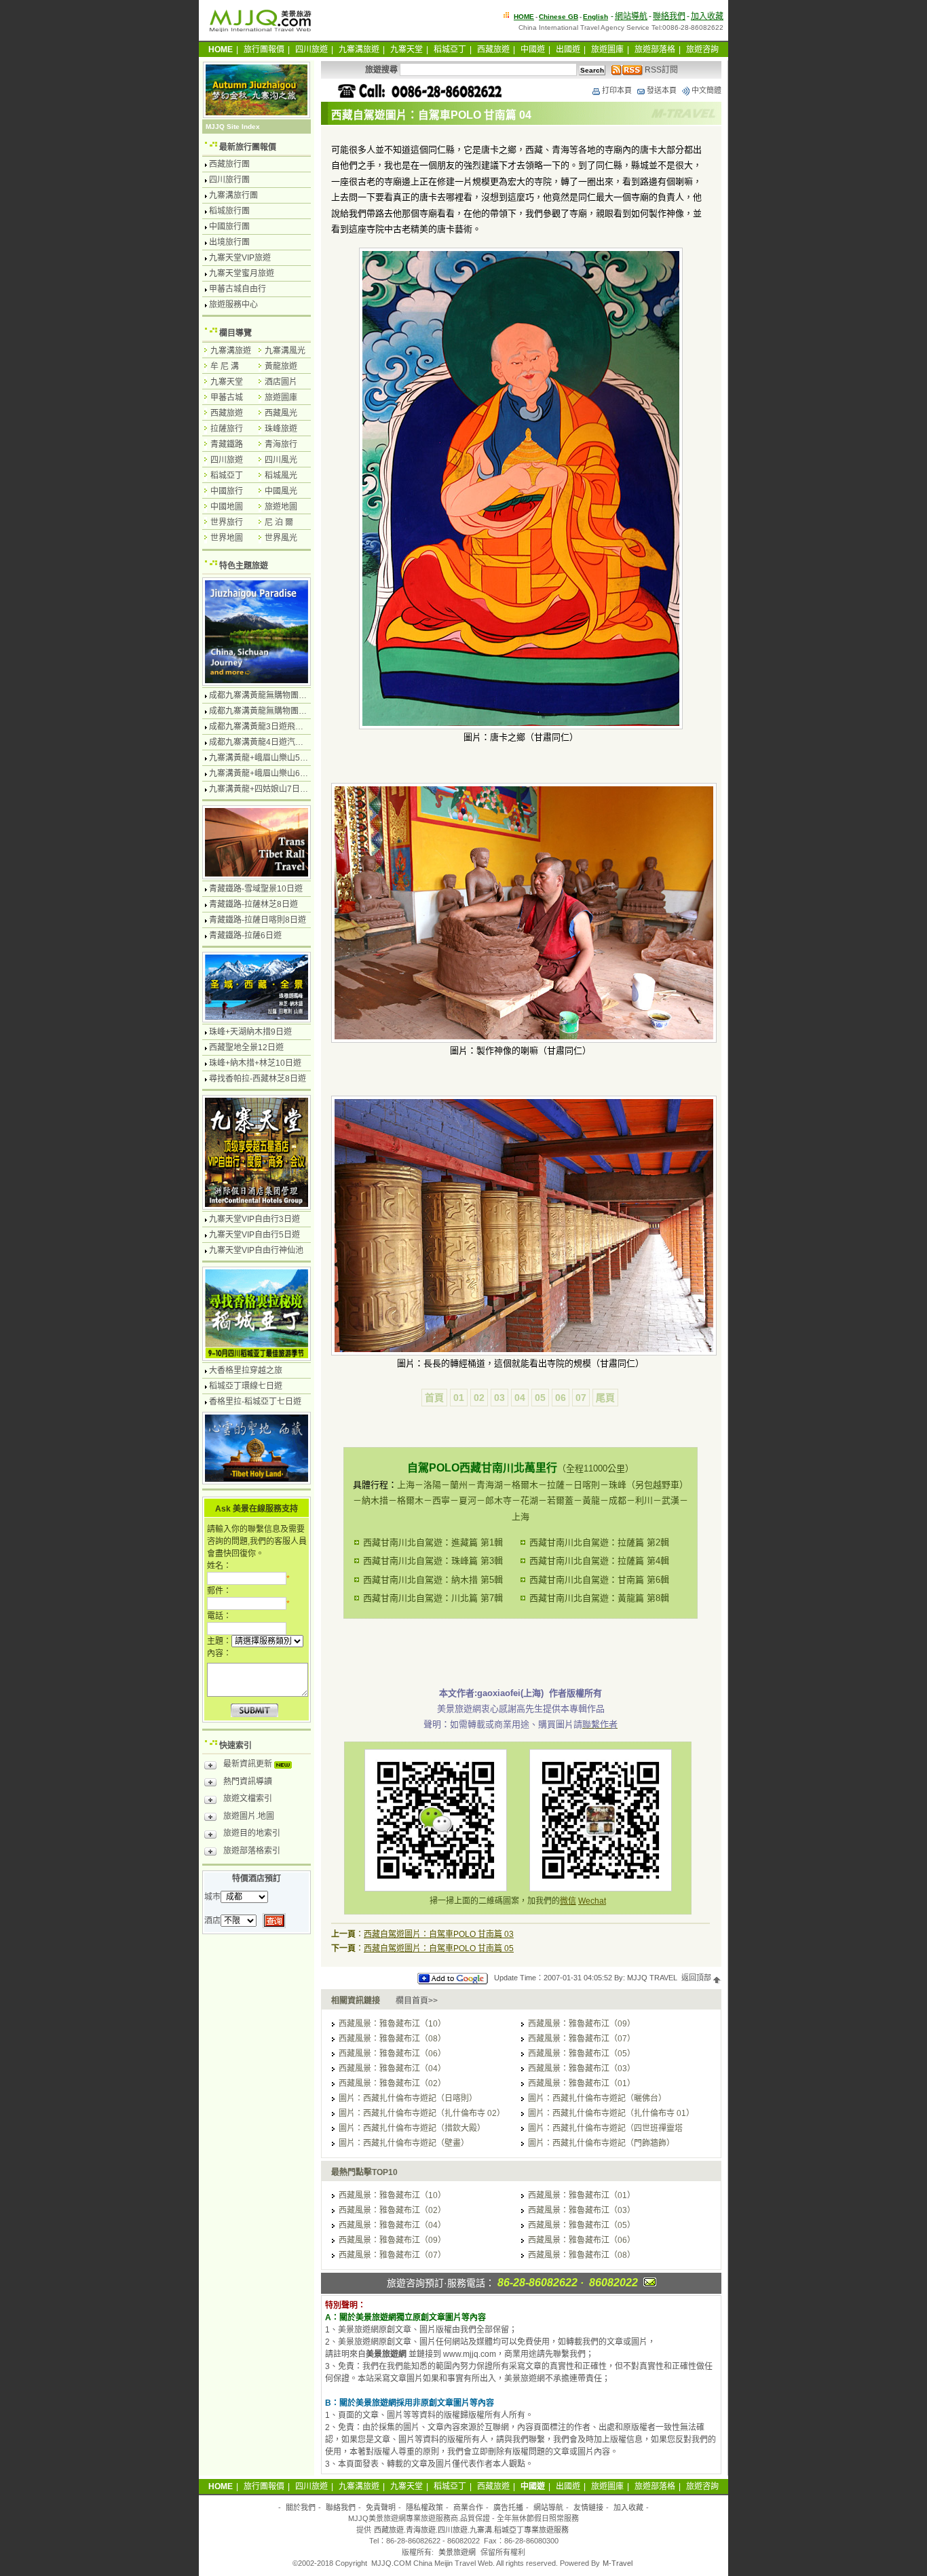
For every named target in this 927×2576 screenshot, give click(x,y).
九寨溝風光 (285, 351)
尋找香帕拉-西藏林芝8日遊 (258, 1079)
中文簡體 (706, 90)
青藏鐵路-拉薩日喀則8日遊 (258, 920)
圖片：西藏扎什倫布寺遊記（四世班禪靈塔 (605, 2128)
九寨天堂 (406, 50)
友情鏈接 (588, 2507)
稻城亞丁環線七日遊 (246, 1386)
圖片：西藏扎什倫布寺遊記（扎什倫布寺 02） (422, 2113)
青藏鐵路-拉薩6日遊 (245, 936)
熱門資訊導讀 (248, 1782)
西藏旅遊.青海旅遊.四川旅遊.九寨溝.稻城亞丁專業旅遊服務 (471, 2530)
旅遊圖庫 (607, 50)
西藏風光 (281, 413)
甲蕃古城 (227, 398)
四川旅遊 (311, 50)
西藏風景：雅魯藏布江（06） (392, 2054)
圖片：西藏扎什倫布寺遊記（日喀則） (408, 2098)
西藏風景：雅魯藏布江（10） (392, 2024)
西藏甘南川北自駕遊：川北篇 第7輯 (433, 1598)
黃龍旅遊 (281, 366)
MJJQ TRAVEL (652, 1978)
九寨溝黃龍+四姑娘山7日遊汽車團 (271, 789)
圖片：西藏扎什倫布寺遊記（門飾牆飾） (601, 2143)
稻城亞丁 (450, 50)
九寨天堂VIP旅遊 (240, 258)
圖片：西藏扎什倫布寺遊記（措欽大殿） (412, 2128)
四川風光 (281, 460)
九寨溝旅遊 (359, 50)
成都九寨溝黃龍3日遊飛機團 (260, 727)
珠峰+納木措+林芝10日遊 (255, 1063)
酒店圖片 (281, 382)
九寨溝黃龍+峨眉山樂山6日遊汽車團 (275, 773)
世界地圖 (227, 538)
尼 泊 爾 (279, 522)
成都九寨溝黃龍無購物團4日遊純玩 (272, 695)
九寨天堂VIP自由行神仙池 (256, 1250)
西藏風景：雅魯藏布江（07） (582, 2039)
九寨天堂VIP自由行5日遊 (254, 1235)
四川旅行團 (229, 180)
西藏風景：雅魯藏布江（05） (582, 2054)
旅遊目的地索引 (252, 1833)
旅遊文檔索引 (248, 1799)
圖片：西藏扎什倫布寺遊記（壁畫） (404, 2143)
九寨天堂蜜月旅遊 (242, 273)
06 (561, 1398)
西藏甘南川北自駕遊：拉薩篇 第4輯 (599, 1561)
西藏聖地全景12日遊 (246, 1047)
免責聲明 (381, 2507)
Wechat (592, 1901)
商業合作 (468, 2507)
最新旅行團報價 (248, 147)
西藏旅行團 (229, 164)
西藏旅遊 (493, 50)
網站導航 (631, 16)
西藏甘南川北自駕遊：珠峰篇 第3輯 (433, 1561)
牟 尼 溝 (225, 366)
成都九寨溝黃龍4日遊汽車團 (260, 742)
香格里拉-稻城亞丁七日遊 (255, 1402)
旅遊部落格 (655, 50)
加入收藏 (707, 16)
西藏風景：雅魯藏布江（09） (582, 2024)
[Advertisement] (521, 1649)
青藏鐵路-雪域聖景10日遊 (256, 889)
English (595, 17)
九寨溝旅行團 (233, 195)
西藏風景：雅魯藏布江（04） (392, 2069)
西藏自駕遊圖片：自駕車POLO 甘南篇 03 (439, 1934)
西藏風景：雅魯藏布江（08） (392, 2039)
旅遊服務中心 (233, 305)
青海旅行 (281, 444)
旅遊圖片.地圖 (249, 1816)
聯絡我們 (669, 16)
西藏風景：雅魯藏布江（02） (392, 2083)
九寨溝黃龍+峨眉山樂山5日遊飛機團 (275, 758)
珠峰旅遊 (281, 429)
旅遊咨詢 (702, 50)
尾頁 (605, 1398)
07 (581, 1398)
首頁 (434, 1398)
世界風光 (281, 538)
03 (499, 1398)
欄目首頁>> (417, 2001)
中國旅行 (227, 491)
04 (520, 1398)
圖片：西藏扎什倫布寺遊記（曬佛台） (597, 2098)
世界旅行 (227, 522)
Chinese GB (559, 17)
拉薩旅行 (227, 429)
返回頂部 (697, 1978)
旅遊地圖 (281, 507)
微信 (568, 1901)
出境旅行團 (229, 242)
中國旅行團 (229, 227)
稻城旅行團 (229, 211)
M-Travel (618, 2563)
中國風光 (281, 491)
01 (459, 1398)
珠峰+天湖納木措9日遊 (250, 1032)
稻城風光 (281, 476)
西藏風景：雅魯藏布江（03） (582, 2069)
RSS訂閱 (660, 70)
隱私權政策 (424, 2507)
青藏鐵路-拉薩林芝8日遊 (253, 904)
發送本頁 (662, 90)
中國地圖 (227, 507)
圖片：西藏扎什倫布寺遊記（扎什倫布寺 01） (611, 2113)
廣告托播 (508, 2507)
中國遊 (533, 50)
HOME (524, 17)
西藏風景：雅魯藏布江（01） (582, 2083)
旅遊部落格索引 (252, 1851)
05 (540, 1398)
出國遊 (568, 50)
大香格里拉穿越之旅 (246, 1370)
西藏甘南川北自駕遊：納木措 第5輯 (433, 1580)
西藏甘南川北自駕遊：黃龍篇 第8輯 (599, 1598)
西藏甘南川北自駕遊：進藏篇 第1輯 (433, 1542)
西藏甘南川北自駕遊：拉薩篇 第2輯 (599, 1542)
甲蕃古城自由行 (238, 289)
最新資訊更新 (249, 1764)
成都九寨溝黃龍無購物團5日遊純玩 (272, 711)
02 (479, 1398)
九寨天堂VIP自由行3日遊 (254, 1219)
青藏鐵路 (227, 444)
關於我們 (301, 2507)
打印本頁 (617, 90)
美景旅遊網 (457, 2552)
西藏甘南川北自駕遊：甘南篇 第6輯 (599, 1580)
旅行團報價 (264, 50)
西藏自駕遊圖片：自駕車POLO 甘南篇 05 (439, 1948)
